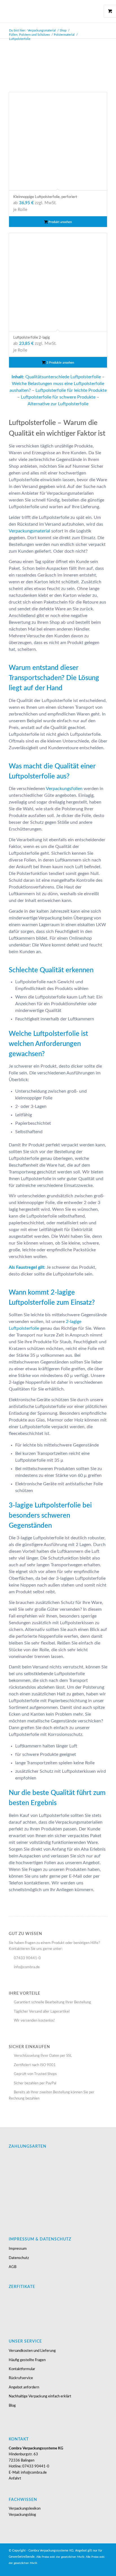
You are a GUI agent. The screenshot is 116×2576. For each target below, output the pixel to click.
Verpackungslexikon (25, 2509)
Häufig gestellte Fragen (27, 2360)
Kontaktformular (22, 2369)
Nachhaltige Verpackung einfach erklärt (40, 2396)
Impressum (18, 2249)
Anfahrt (15, 2479)
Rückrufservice (21, 2378)
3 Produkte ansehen (60, 363)
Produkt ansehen (60, 222)
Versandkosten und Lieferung (32, 2351)
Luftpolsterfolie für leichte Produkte (71, 390)
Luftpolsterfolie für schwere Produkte (58, 397)
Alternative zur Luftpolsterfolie (58, 404)
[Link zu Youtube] (95, 2569)
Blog (12, 2406)
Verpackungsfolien (64, 789)
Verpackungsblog (22, 2515)
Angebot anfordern (24, 2387)
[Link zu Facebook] (103, 2569)
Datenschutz (19, 2258)
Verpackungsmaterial (29, 531)
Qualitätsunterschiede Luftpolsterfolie (63, 377)
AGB (13, 2267)
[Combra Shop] (48, 11)
